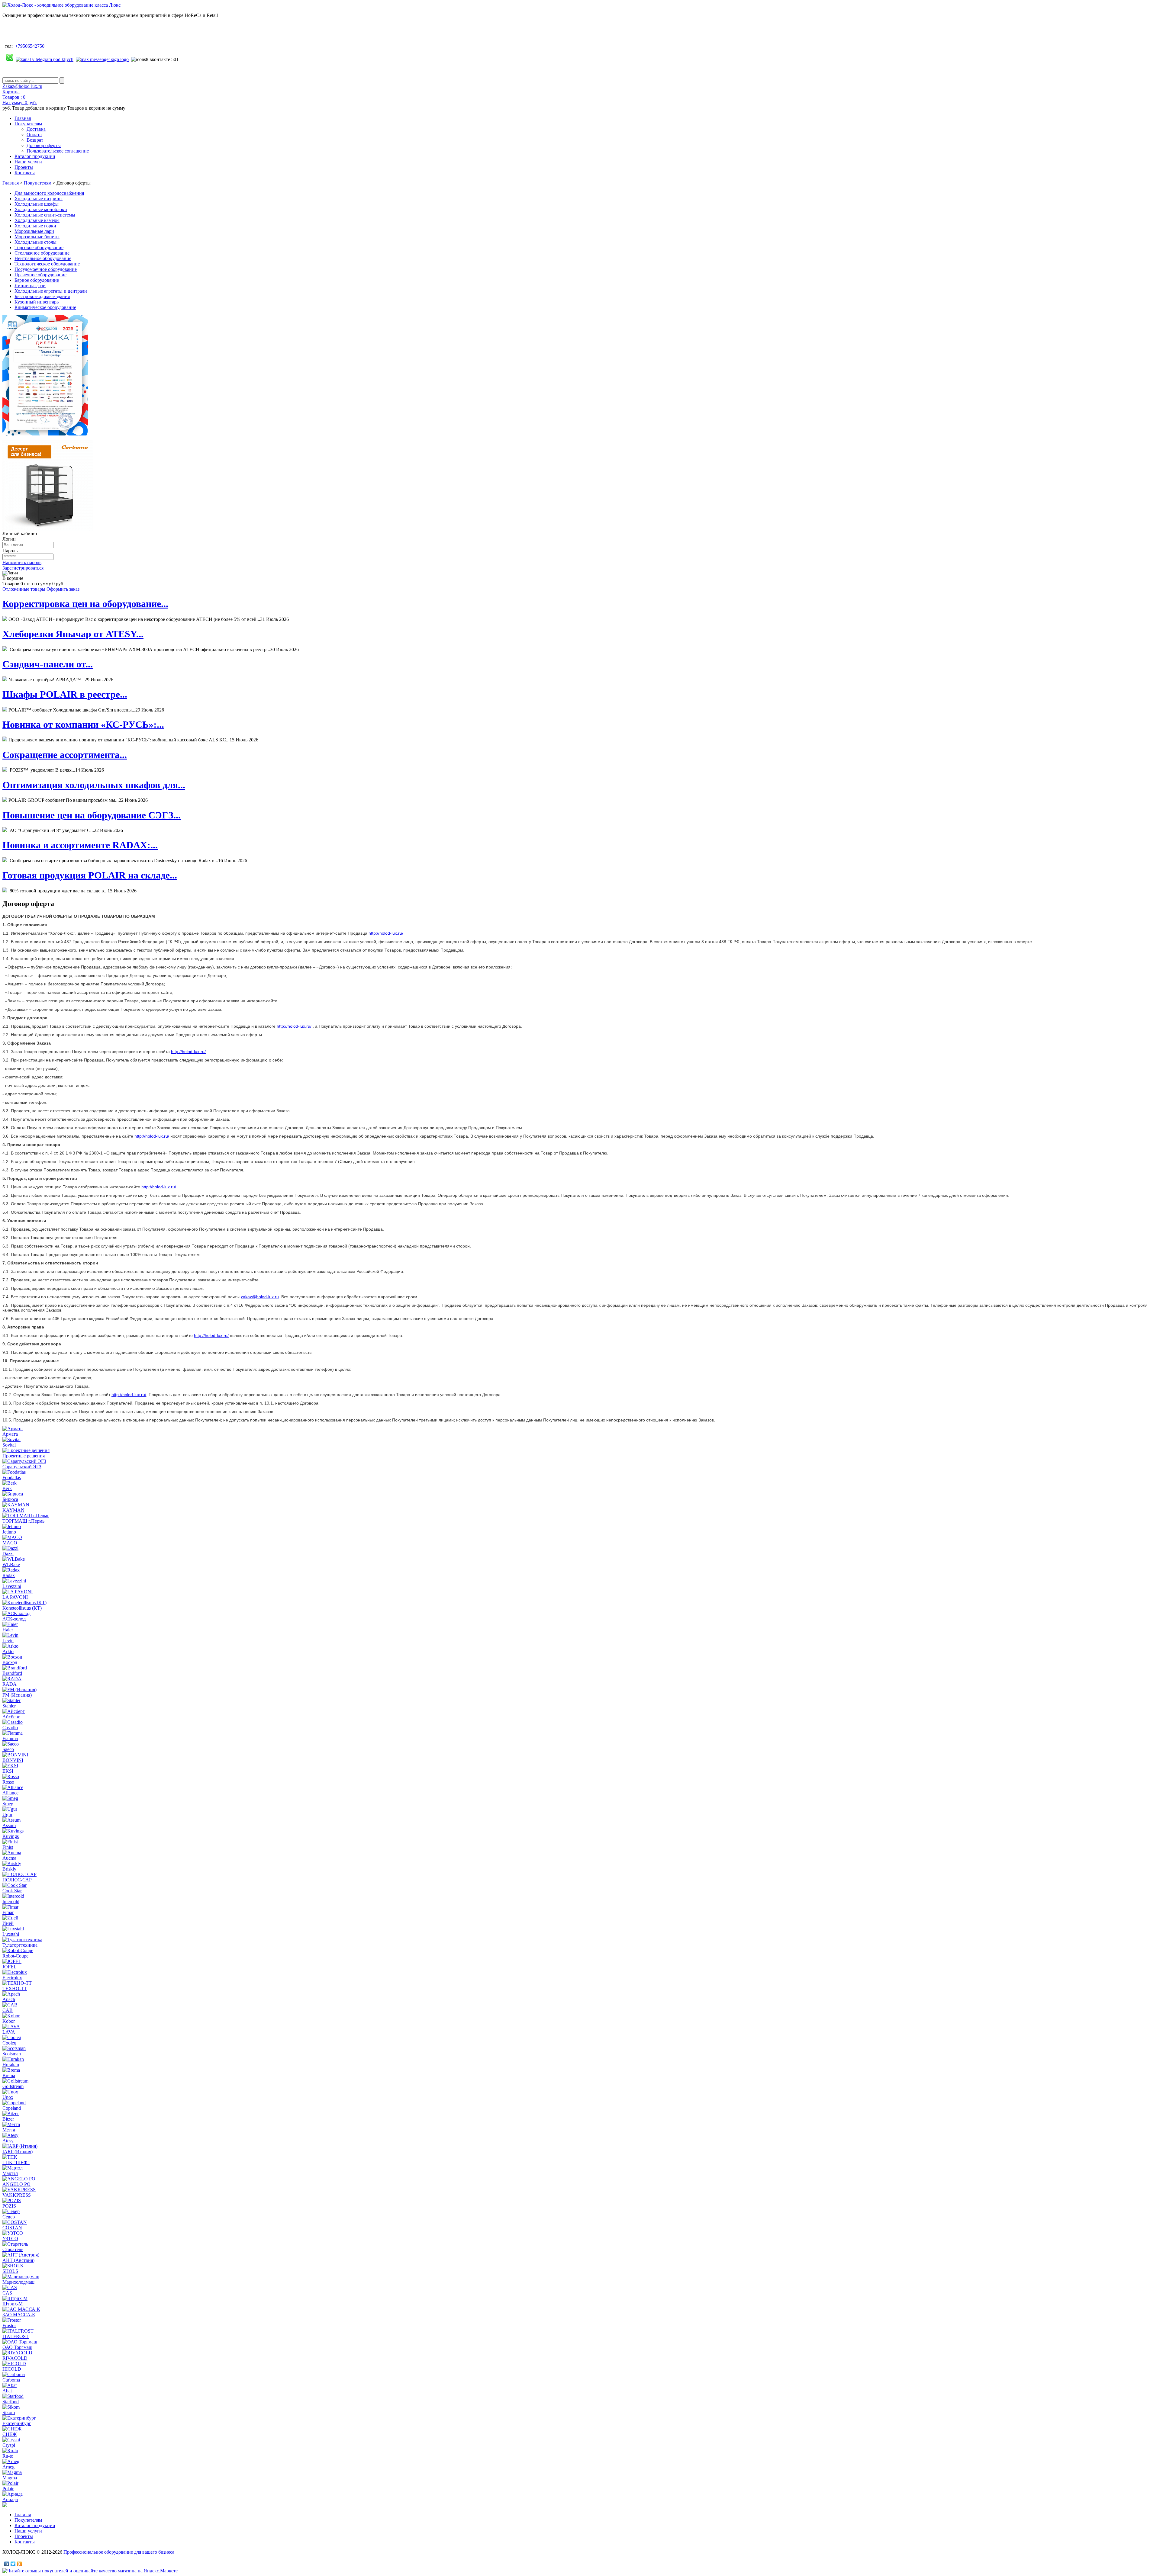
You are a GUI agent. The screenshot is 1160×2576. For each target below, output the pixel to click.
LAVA (9, 2032)
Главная (23, 118)
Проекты (24, 167)
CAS (7, 2293)
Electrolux (12, 1978)
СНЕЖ (10, 2434)
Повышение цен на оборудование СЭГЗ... (92, 815)
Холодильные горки (35, 226)
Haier (8, 1630)
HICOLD (12, 2369)
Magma (10, 2478)
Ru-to (8, 2456)
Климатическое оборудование (45, 307)
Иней (8, 1923)
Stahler (9, 1706)
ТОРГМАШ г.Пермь (23, 1521)
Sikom (9, 2412)
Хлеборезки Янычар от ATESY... (73, 634)
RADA (10, 1684)
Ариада (10, 2499)
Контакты (25, 173)
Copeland (12, 2108)
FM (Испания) (17, 1695)
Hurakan (11, 2065)
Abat (7, 2391)
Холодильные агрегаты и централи (51, 291)
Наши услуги (28, 162)
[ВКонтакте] (7, 2564)
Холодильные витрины (39, 199)
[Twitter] (13, 2564)
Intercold (11, 1901)
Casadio (10, 1728)
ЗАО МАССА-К (19, 2315)
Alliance (10, 1793)
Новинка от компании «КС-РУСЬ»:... (83, 724)
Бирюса (10, 1499)
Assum (9, 1825)
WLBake (11, 1564)
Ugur (7, 1815)
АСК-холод (14, 1619)
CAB (8, 2010)
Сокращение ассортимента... (65, 755)
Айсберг (11, 1717)
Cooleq (9, 2043)
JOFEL (10, 1967)
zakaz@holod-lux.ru (260, 1297)
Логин (9, 539)
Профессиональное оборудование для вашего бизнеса (119, 2552)
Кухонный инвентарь (37, 302)
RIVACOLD (15, 2358)
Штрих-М (13, 2304)
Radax (9, 1575)
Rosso (8, 1782)
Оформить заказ (63, 589)
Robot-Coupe (15, 1956)
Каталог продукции (35, 156)
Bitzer (8, 2119)
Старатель (13, 2249)
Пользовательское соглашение (58, 151)
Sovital (9, 1445)
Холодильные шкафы (37, 204)
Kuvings (11, 1836)
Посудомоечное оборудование (46, 269)
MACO (10, 1543)
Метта (9, 2130)
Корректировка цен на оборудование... (85, 604)
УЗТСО (10, 2239)
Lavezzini (12, 1586)
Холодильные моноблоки (41, 209)
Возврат (35, 140)
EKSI (8, 1771)
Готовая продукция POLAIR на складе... (90, 875)
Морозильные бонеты (37, 237)
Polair (8, 2489)
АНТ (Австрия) (18, 2260)
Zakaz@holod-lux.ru (22, 86)
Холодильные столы (35, 242)
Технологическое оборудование (47, 264)
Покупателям (28, 124)
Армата (10, 1434)
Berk (7, 1488)
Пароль (10, 551)
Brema (9, 2075)
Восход (10, 1662)
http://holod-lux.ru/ (386, 933)
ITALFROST (16, 2336)
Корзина (11, 92)
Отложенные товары (24, 589)
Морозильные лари (34, 231)
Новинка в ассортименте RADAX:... (80, 845)
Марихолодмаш (18, 2282)
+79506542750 (30, 46)
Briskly (9, 1869)
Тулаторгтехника (20, 1945)
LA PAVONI (15, 1597)
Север (9, 2217)
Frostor (9, 2325)
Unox (8, 2097)
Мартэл (10, 2173)
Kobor (9, 2021)
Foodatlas (12, 1478)
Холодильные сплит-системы (45, 215)
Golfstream (13, 2086)
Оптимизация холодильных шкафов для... (94, 785)
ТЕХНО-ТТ (15, 1988)
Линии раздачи (30, 286)
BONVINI (13, 1760)
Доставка (36, 129)
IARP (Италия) (18, 2152)
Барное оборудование (37, 280)
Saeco (8, 1749)
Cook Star (12, 1891)
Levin (8, 1641)
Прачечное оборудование (40, 275)
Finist (8, 1847)
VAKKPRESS (17, 2195)
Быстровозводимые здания (42, 296)
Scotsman (12, 2054)
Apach (9, 1999)
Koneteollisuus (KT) (22, 1608)
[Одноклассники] (19, 2564)
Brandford (12, 1673)
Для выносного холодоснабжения (49, 193)
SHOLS (10, 2271)
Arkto (8, 1651)
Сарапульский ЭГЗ (22, 1467)
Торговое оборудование (39, 247)
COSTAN (12, 2228)
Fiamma (10, 1738)
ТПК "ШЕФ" (16, 2162)
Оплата (34, 135)
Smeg (8, 1804)
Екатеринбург (17, 2423)
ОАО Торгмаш (17, 2347)
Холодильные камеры (37, 220)
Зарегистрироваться (23, 568)
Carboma (11, 2380)
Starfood (11, 2402)
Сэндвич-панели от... (48, 664)
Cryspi (9, 2445)
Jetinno (9, 1532)
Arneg (8, 2467)
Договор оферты (44, 145)
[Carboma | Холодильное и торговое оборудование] (48, 529)
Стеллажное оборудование (42, 253)
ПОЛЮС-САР (17, 1880)
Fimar (8, 1912)
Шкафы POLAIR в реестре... (65, 694)
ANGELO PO (16, 2184)
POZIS (9, 2206)
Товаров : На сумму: (20, 100)
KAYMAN (13, 1510)
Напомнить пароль (22, 562)
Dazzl (8, 1554)
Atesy (8, 2141)
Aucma (9, 1858)
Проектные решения (24, 1456)
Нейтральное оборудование (43, 258)
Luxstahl (11, 1934)
